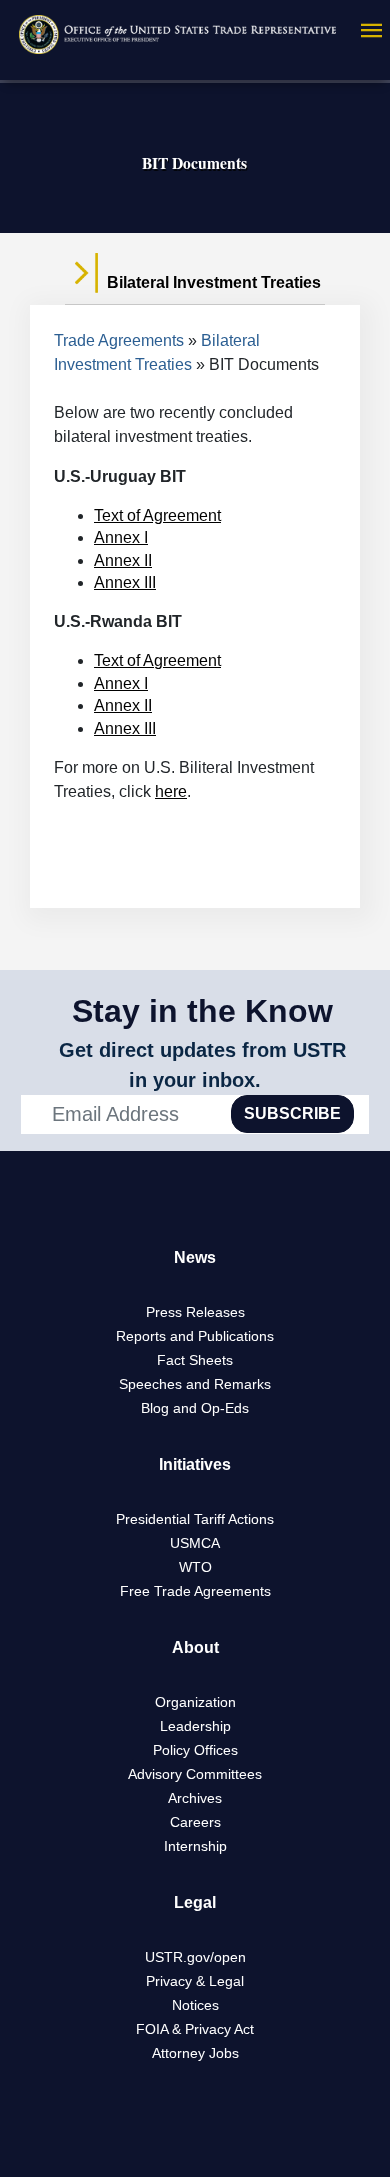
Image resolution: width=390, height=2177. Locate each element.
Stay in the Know (202, 1011)
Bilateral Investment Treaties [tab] (212, 282)
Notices (195, 2005)
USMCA (195, 1543)
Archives (195, 1798)
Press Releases (195, 1312)
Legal (195, 1902)
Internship (195, 1846)
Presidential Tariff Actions (195, 1519)
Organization (195, 1702)
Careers (195, 1822)
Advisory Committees (195, 1774)
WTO (195, 1567)
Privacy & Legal (195, 1981)
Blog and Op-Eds (195, 1408)
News (195, 1257)
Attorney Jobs (195, 2053)
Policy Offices (195, 1750)
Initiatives (195, 1464)
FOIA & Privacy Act (195, 2029)
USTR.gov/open (195, 1957)
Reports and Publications (195, 1336)
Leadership (195, 1726)
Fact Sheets (195, 1360)
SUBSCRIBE (292, 1113)
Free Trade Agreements (195, 1591)
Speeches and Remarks (195, 1384)
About (195, 1647)
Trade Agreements (119, 340)
